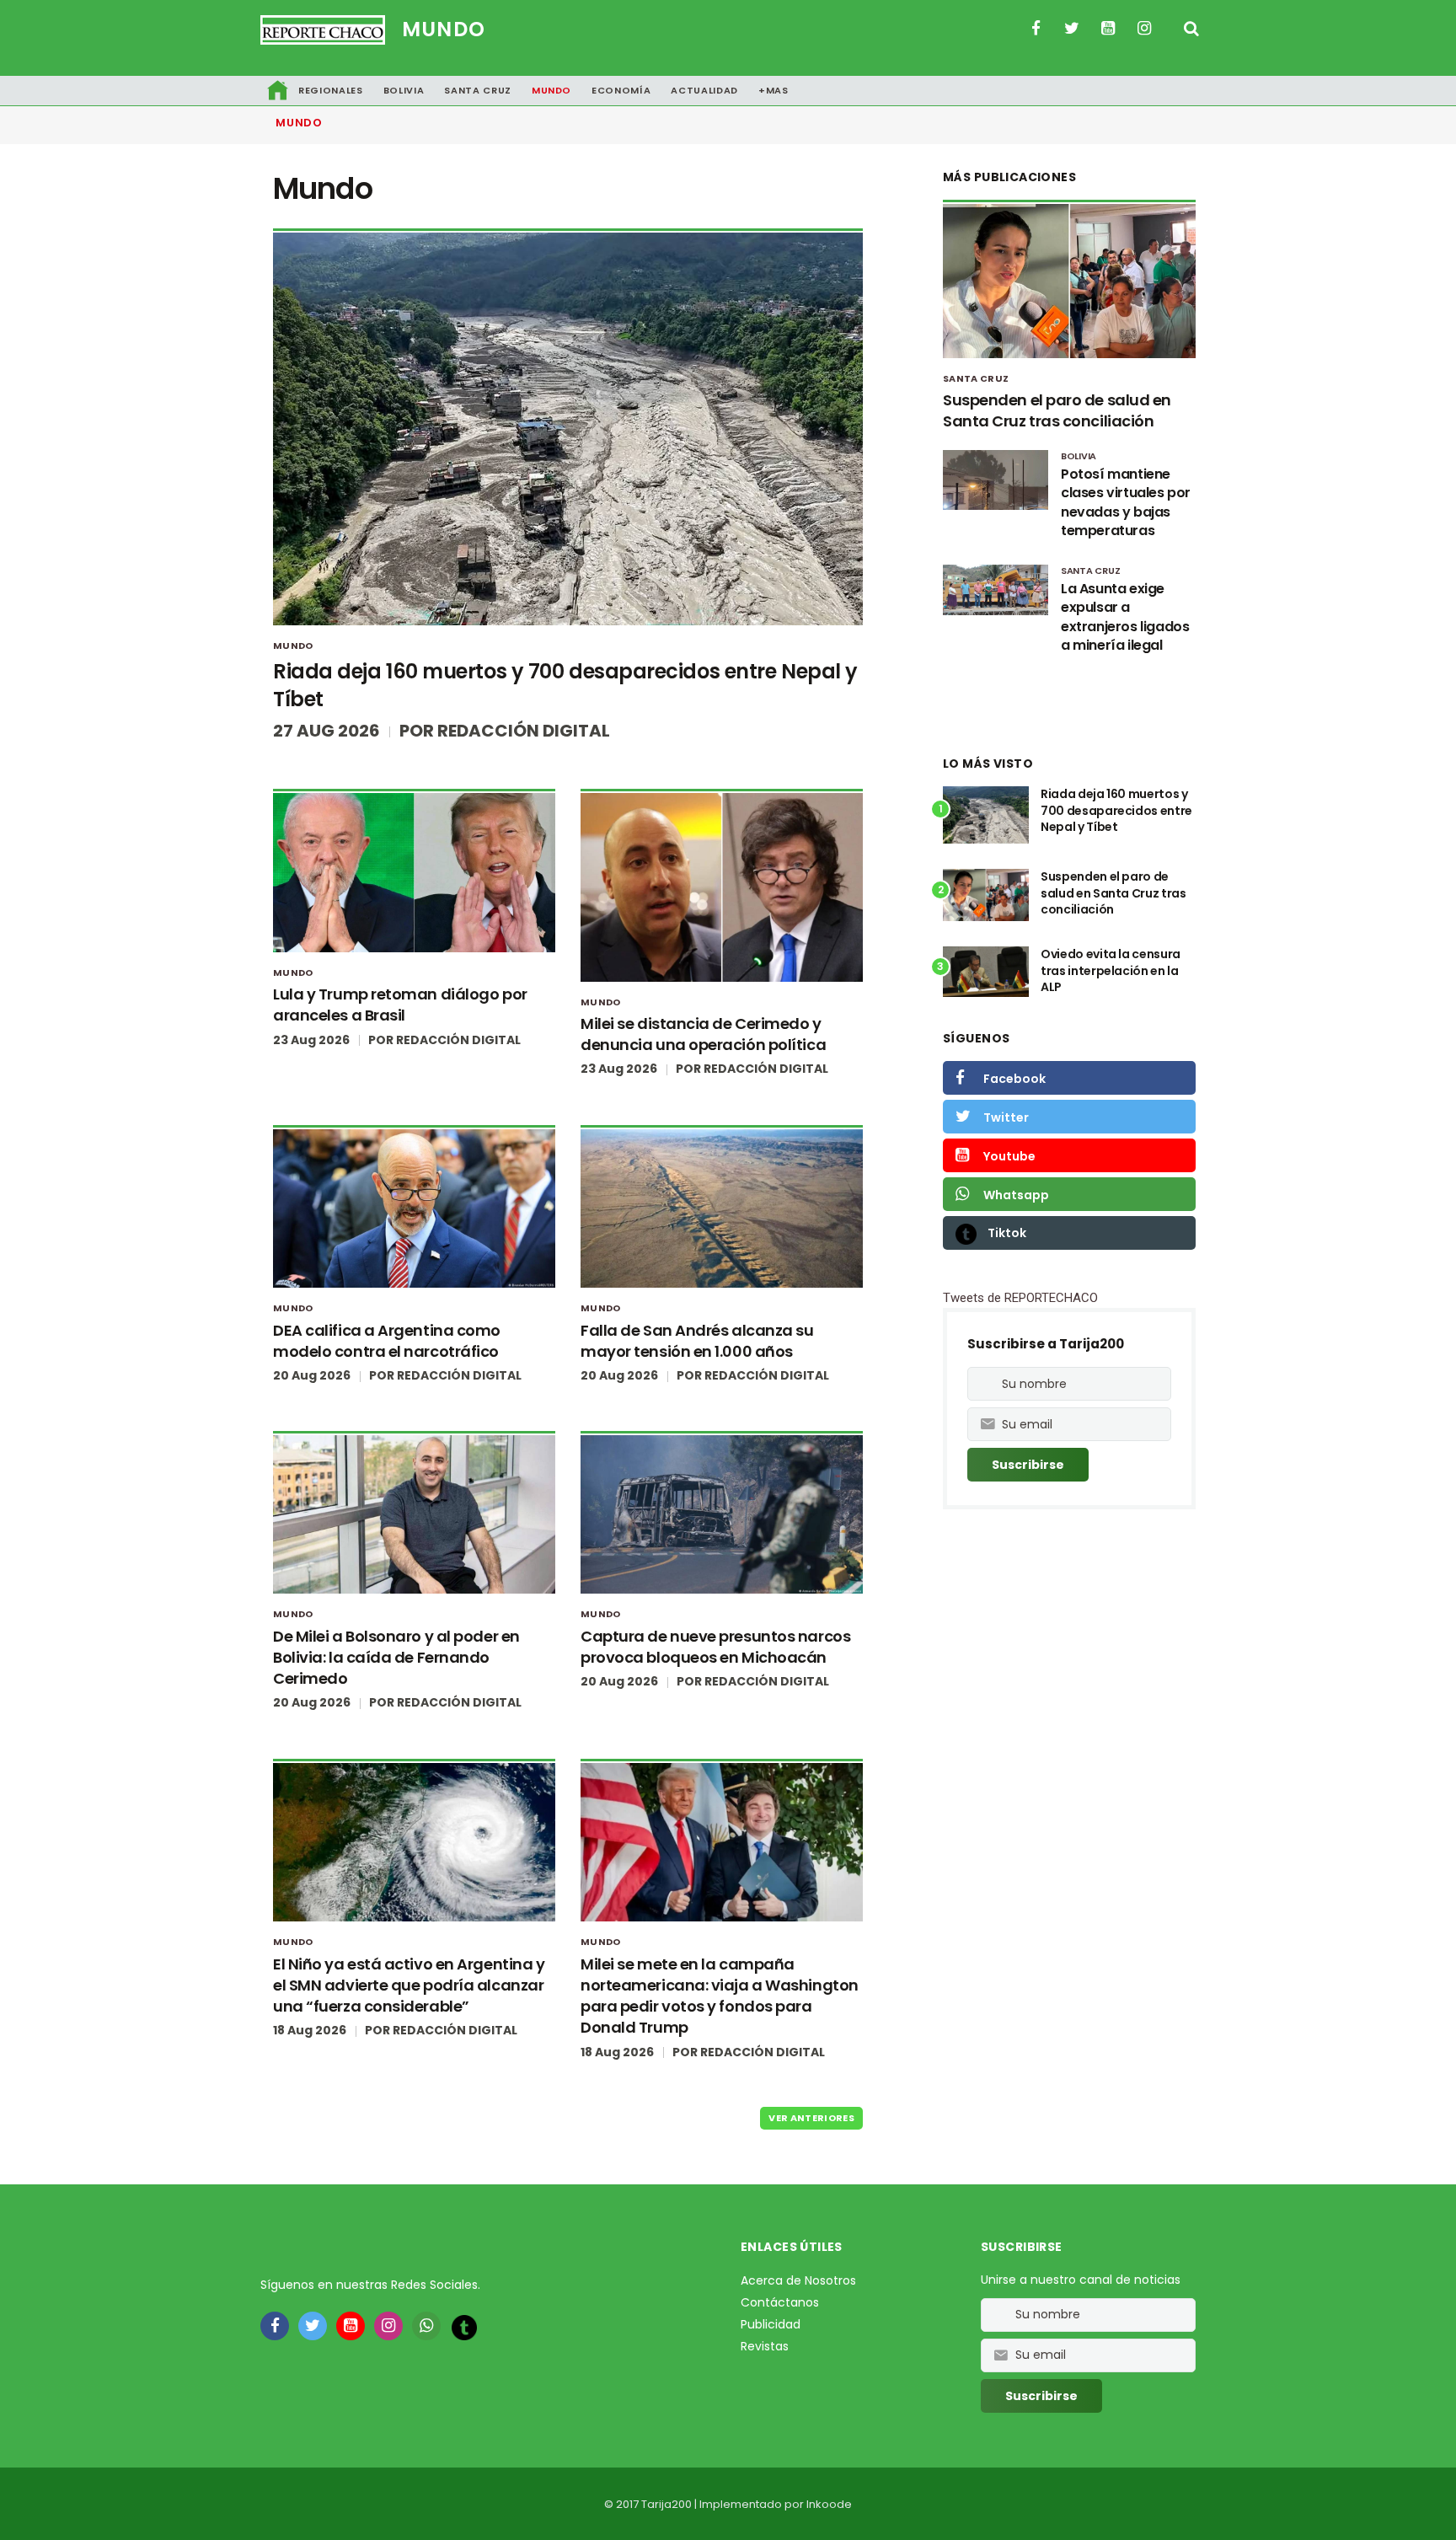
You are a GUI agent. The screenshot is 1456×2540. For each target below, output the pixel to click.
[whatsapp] (426, 2326)
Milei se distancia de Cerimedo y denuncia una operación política (703, 1034)
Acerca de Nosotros (798, 2280)
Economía (621, 90)
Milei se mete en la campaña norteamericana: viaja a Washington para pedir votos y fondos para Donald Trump (720, 1996)
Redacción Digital (524, 731)
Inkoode (829, 2504)
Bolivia (404, 90)
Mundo (444, 29)
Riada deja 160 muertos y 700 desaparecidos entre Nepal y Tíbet (1116, 810)
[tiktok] (464, 2327)
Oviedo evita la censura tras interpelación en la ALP (1111, 970)
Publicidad (771, 2324)
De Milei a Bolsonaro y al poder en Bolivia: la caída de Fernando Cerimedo (396, 1657)
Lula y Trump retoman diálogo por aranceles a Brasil (400, 1005)
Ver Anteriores (811, 2118)
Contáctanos (780, 2302)
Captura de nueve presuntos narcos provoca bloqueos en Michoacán (715, 1647)
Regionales (331, 90)
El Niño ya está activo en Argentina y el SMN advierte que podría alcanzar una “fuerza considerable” (409, 1985)
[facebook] (275, 2326)
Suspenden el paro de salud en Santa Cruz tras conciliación (1057, 410)
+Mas (773, 90)
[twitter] (313, 2326)
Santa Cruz (478, 90)
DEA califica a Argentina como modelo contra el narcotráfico (387, 1341)
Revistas (765, 2346)
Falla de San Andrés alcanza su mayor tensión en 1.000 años (697, 1341)
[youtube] (351, 2326)
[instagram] (388, 2326)
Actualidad (704, 90)
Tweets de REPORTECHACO (1020, 1298)
